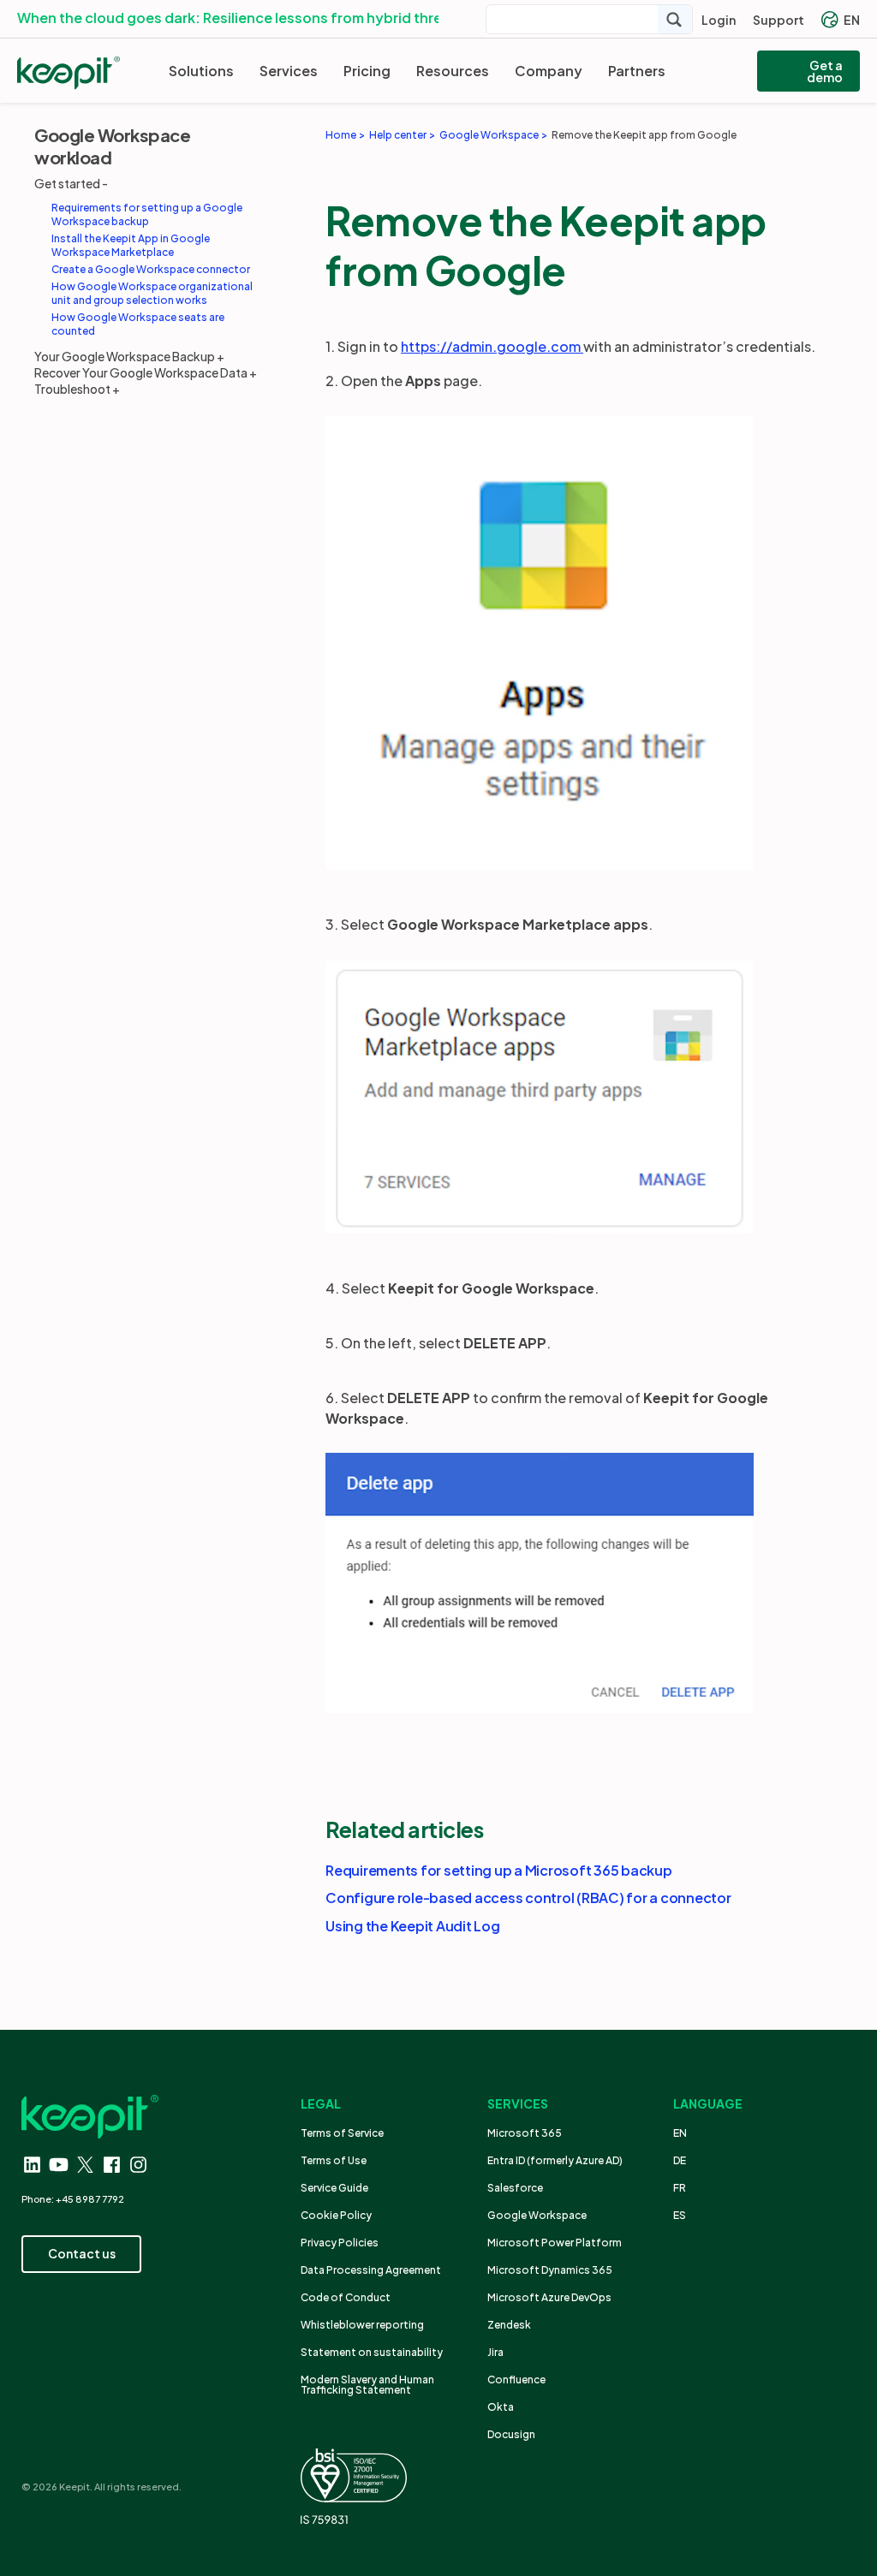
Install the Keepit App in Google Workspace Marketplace (131, 245)
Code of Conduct (346, 2297)
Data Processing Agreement (371, 2270)
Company (549, 71)
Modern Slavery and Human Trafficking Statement (367, 2385)
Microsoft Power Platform (555, 2243)
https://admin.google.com (492, 346)
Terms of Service (342, 2133)
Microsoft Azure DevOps (549, 2297)
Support (779, 20)
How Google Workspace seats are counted (138, 324)
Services (289, 71)
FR (680, 2188)
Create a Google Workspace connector (151, 269)
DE (680, 2160)
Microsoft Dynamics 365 (550, 2270)
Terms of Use (334, 2160)
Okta (501, 2407)
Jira (495, 2352)
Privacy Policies (340, 2243)
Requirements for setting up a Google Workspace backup (147, 214)
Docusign (511, 2434)
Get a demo (825, 71)
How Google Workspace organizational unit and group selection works (152, 293)
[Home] (69, 73)
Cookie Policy (336, 2215)
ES (680, 2215)
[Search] (675, 19)
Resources (453, 71)
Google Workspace (537, 2215)
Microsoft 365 (525, 2133)
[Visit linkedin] (32, 2165)
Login (719, 20)
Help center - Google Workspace (404, 312)
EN (852, 20)
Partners (637, 71)
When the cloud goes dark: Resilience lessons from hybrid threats (241, 18)
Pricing (367, 71)
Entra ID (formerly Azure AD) (556, 2160)
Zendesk (509, 2325)
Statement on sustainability (372, 2352)
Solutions (201, 71)
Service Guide (334, 2188)
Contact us (82, 2253)
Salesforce (515, 2188)
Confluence (516, 2380)
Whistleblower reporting (362, 2325)
